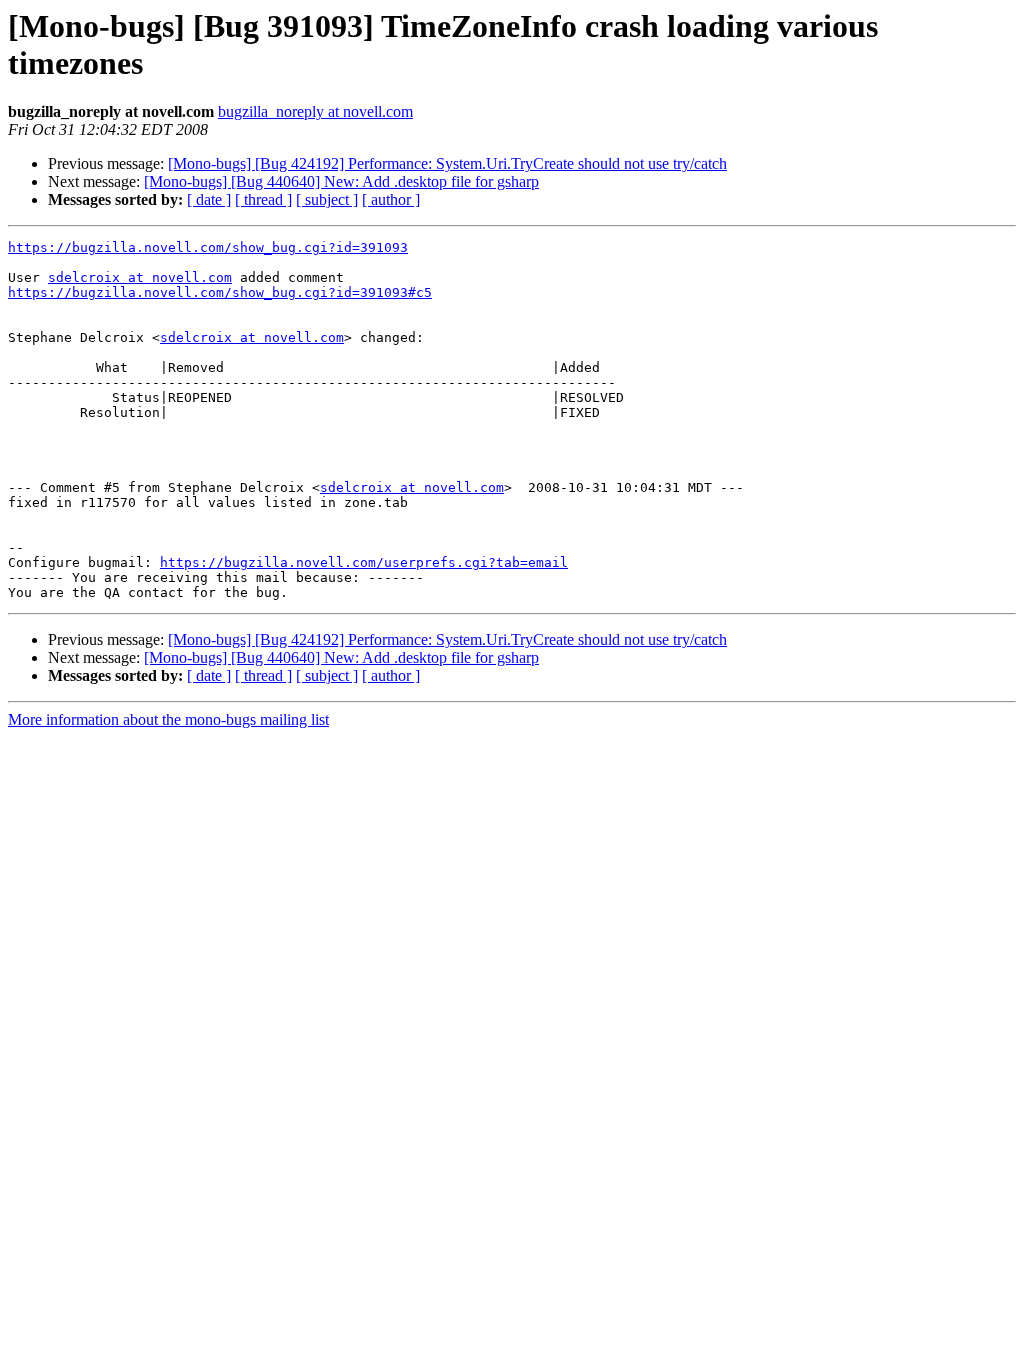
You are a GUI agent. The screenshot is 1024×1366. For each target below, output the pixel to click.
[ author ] (391, 199)
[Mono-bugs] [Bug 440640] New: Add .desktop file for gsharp (341, 181)
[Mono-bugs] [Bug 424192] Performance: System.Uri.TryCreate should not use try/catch (447, 163)
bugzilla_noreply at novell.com (315, 111)
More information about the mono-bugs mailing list (168, 719)
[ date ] (209, 199)
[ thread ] (263, 199)
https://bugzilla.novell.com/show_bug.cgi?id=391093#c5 (220, 292)
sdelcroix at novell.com (140, 277)
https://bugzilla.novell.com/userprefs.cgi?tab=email (364, 562)
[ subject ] (327, 199)
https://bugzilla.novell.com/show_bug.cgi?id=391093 (208, 247)
